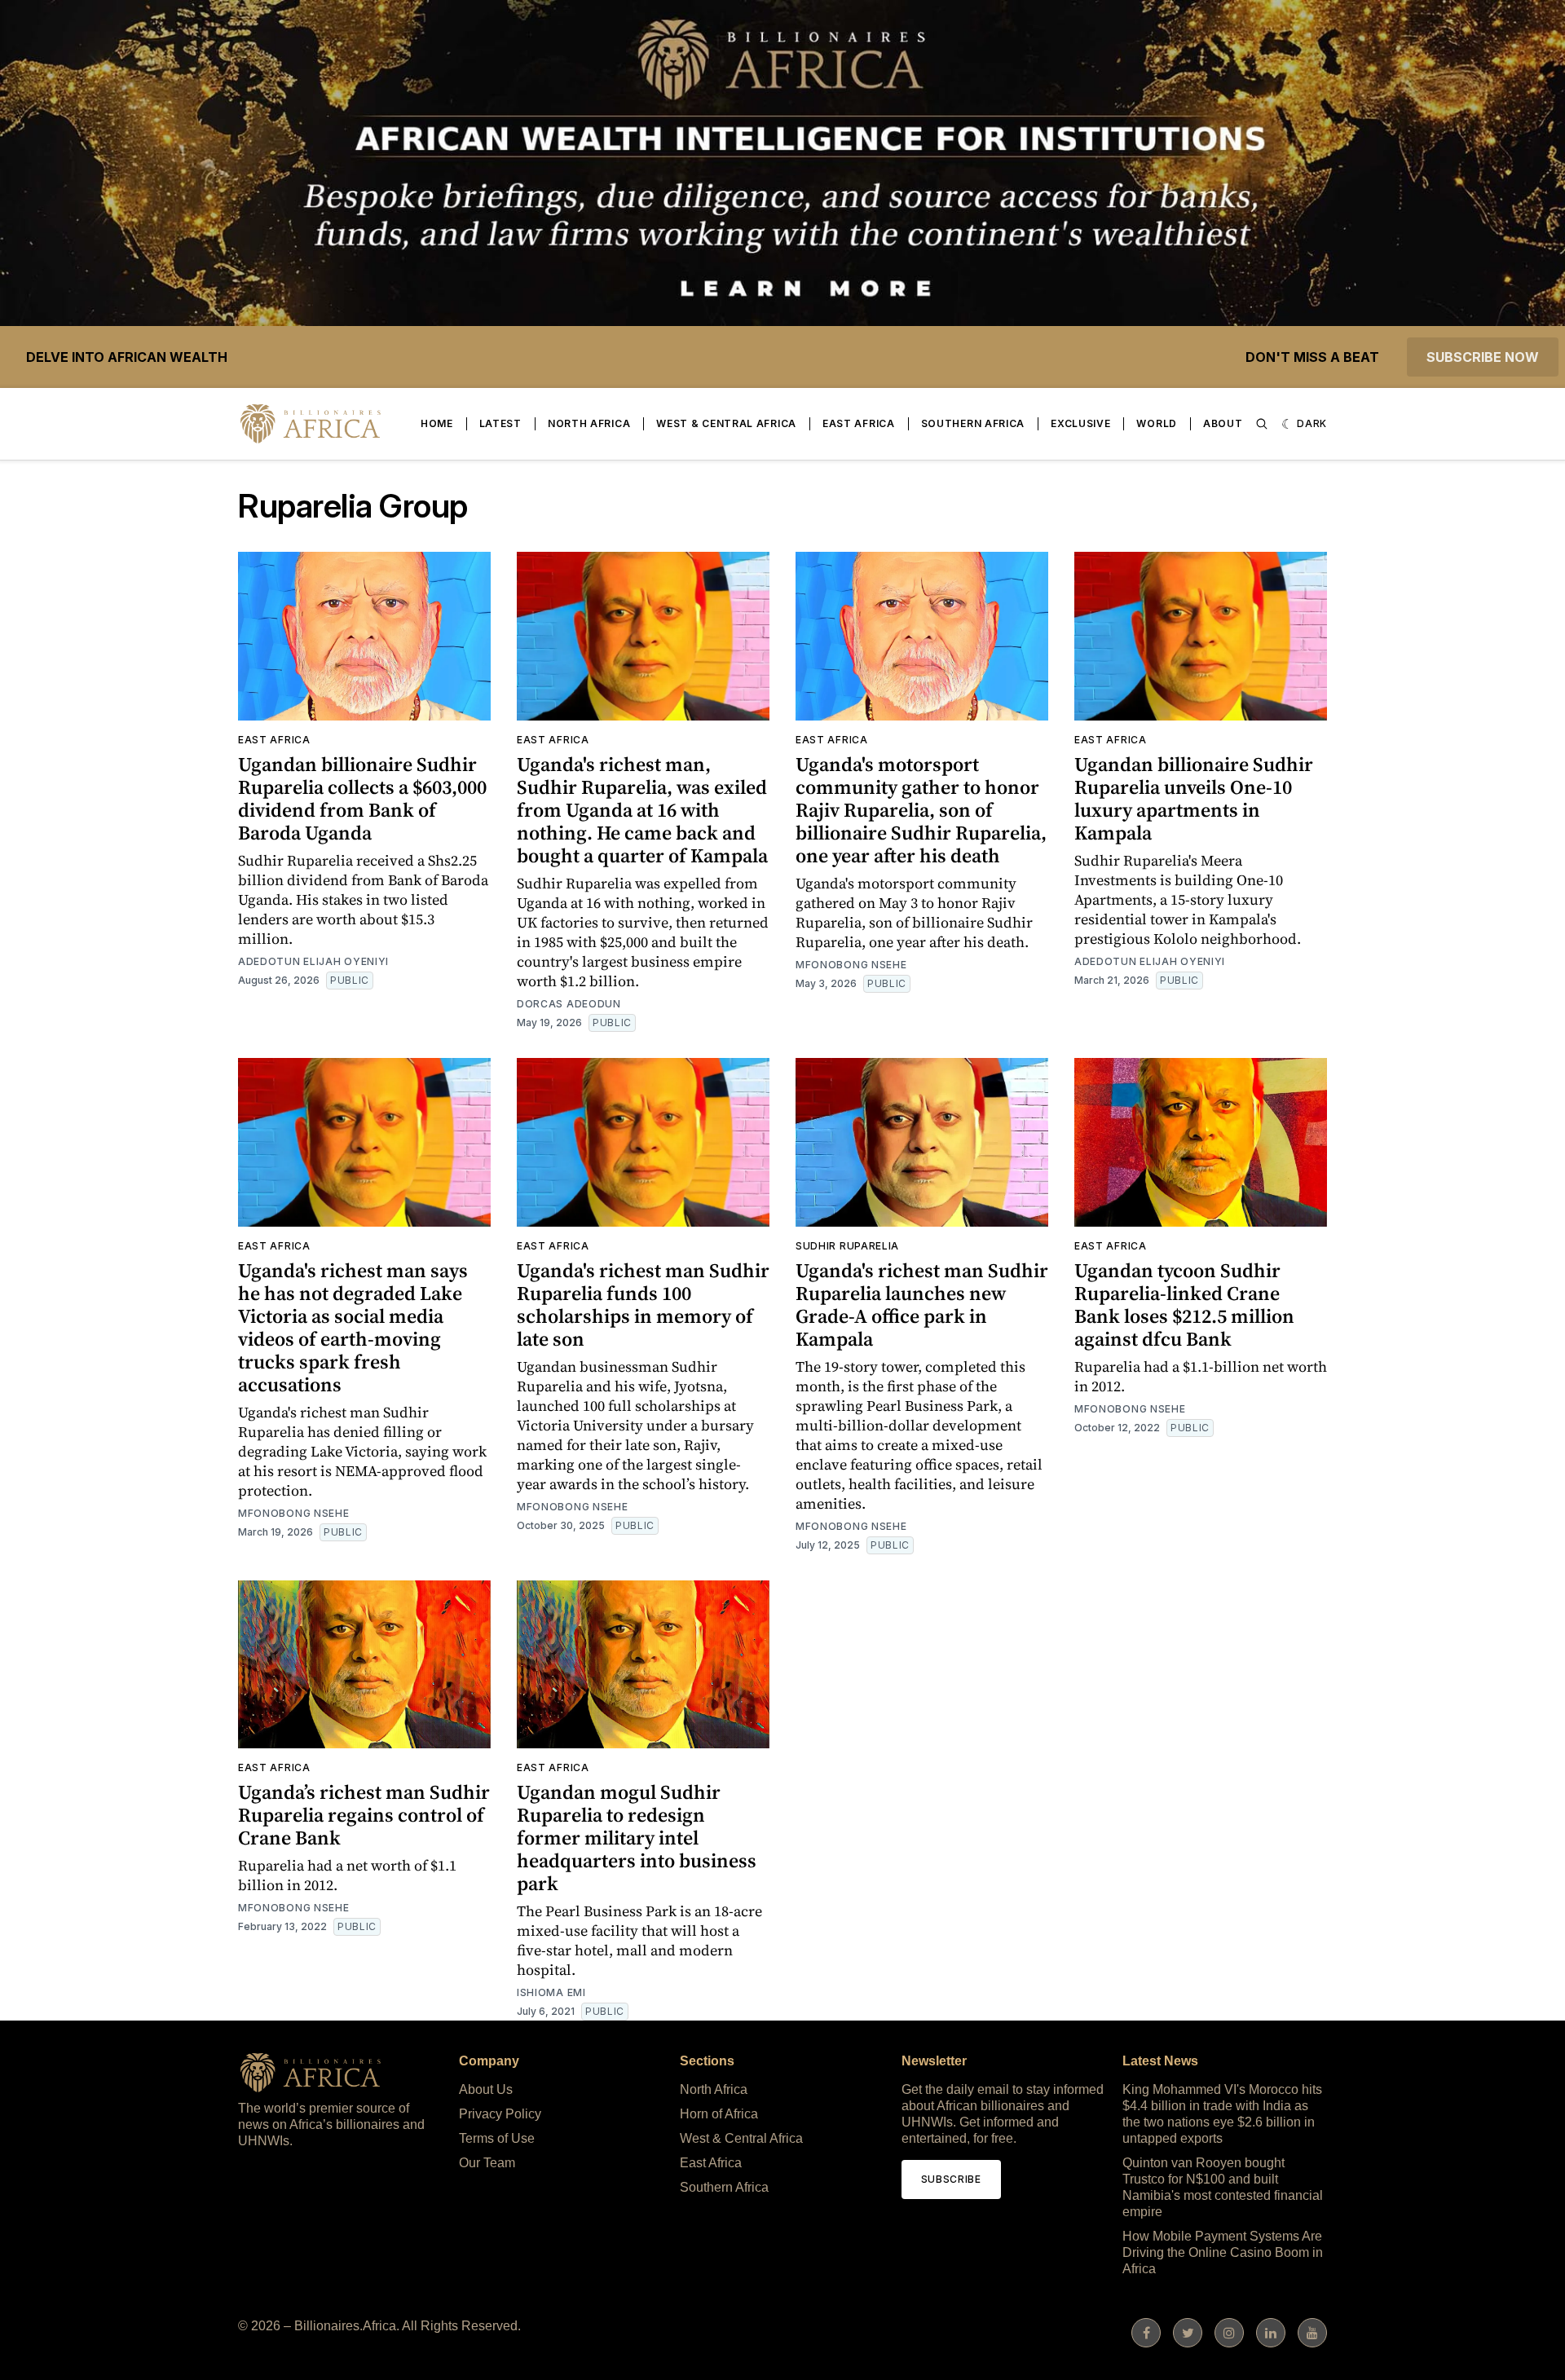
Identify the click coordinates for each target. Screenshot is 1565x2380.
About (1223, 423)
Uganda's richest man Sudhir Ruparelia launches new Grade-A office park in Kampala (922, 1305)
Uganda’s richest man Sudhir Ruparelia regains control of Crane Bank (364, 1815)
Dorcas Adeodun (569, 1004)
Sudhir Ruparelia (847, 1246)
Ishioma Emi (551, 1992)
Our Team (487, 2163)
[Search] (1262, 424)
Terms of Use (497, 2138)
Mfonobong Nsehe (851, 965)
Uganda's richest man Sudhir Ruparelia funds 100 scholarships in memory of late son (643, 1305)
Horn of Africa (719, 2114)
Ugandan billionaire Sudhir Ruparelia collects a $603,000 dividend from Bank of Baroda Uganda (362, 798)
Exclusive (1080, 423)
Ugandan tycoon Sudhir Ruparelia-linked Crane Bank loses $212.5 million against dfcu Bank (1184, 1305)
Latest (500, 423)
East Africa (859, 423)
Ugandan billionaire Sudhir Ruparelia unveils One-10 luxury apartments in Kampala (1194, 798)
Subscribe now (1483, 357)
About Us (486, 2089)
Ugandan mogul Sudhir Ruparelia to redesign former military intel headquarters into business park (637, 1838)
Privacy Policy (500, 2114)
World (1157, 423)
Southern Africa (973, 423)
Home (437, 423)
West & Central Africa (726, 423)
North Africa (589, 423)
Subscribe (951, 2179)
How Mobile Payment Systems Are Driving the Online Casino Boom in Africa (1223, 2252)
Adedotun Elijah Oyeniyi (313, 961)
